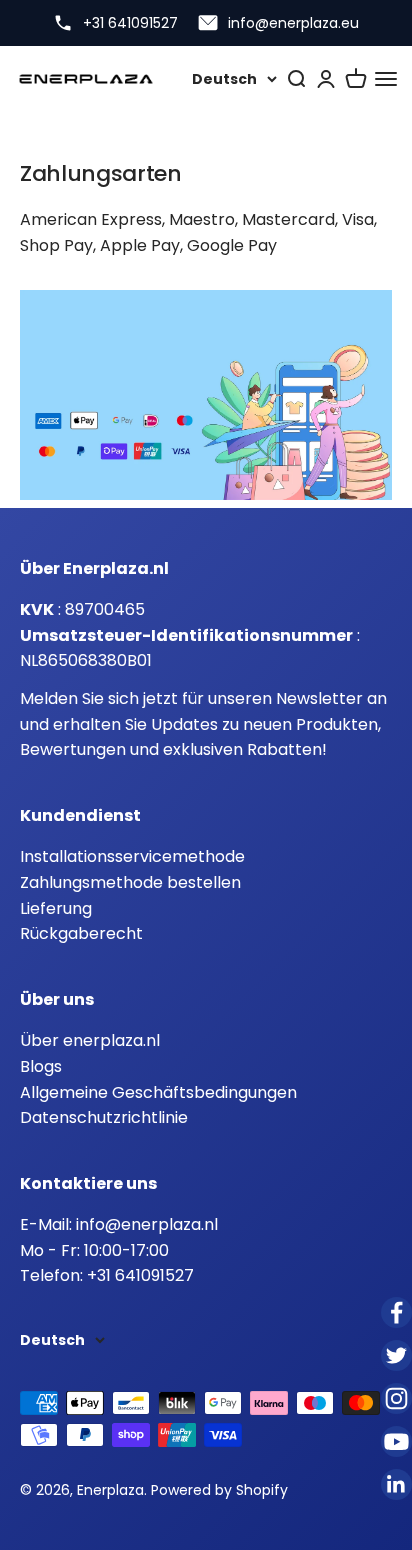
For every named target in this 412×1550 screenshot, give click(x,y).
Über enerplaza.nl (90, 1040)
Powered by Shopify (219, 1490)
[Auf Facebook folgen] (396, 1312)
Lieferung (56, 908)
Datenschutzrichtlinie (104, 1117)
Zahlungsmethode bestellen (130, 882)
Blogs (41, 1066)
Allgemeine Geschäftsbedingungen (158, 1092)
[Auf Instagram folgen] (396, 1398)
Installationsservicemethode (132, 856)
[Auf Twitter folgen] (396, 1355)
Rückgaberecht (81, 933)
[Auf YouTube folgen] (396, 1441)
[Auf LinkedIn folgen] (396, 1484)
